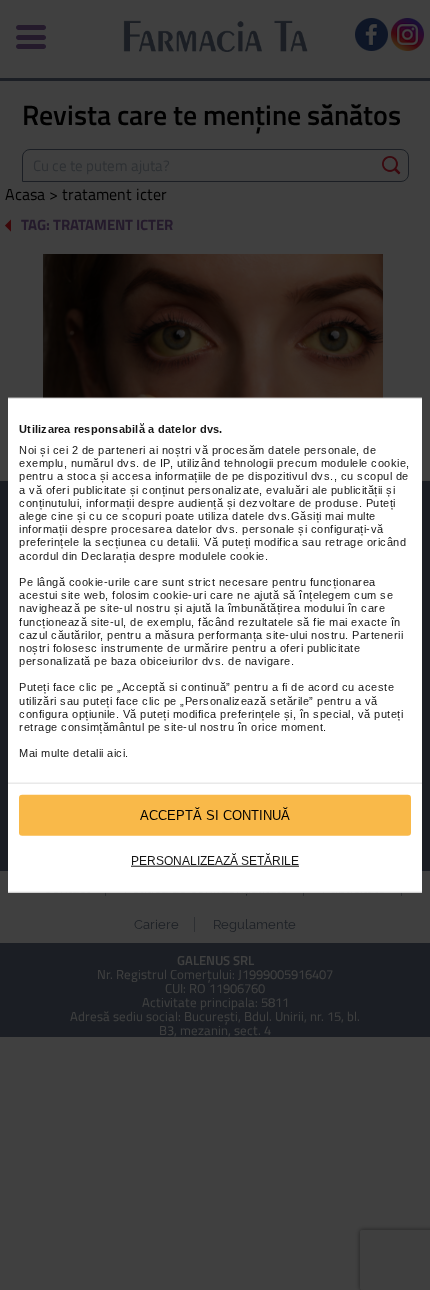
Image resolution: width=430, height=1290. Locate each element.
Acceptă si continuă (215, 814)
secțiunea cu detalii (146, 542)
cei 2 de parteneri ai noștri (122, 450)
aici (116, 753)
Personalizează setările (215, 861)
